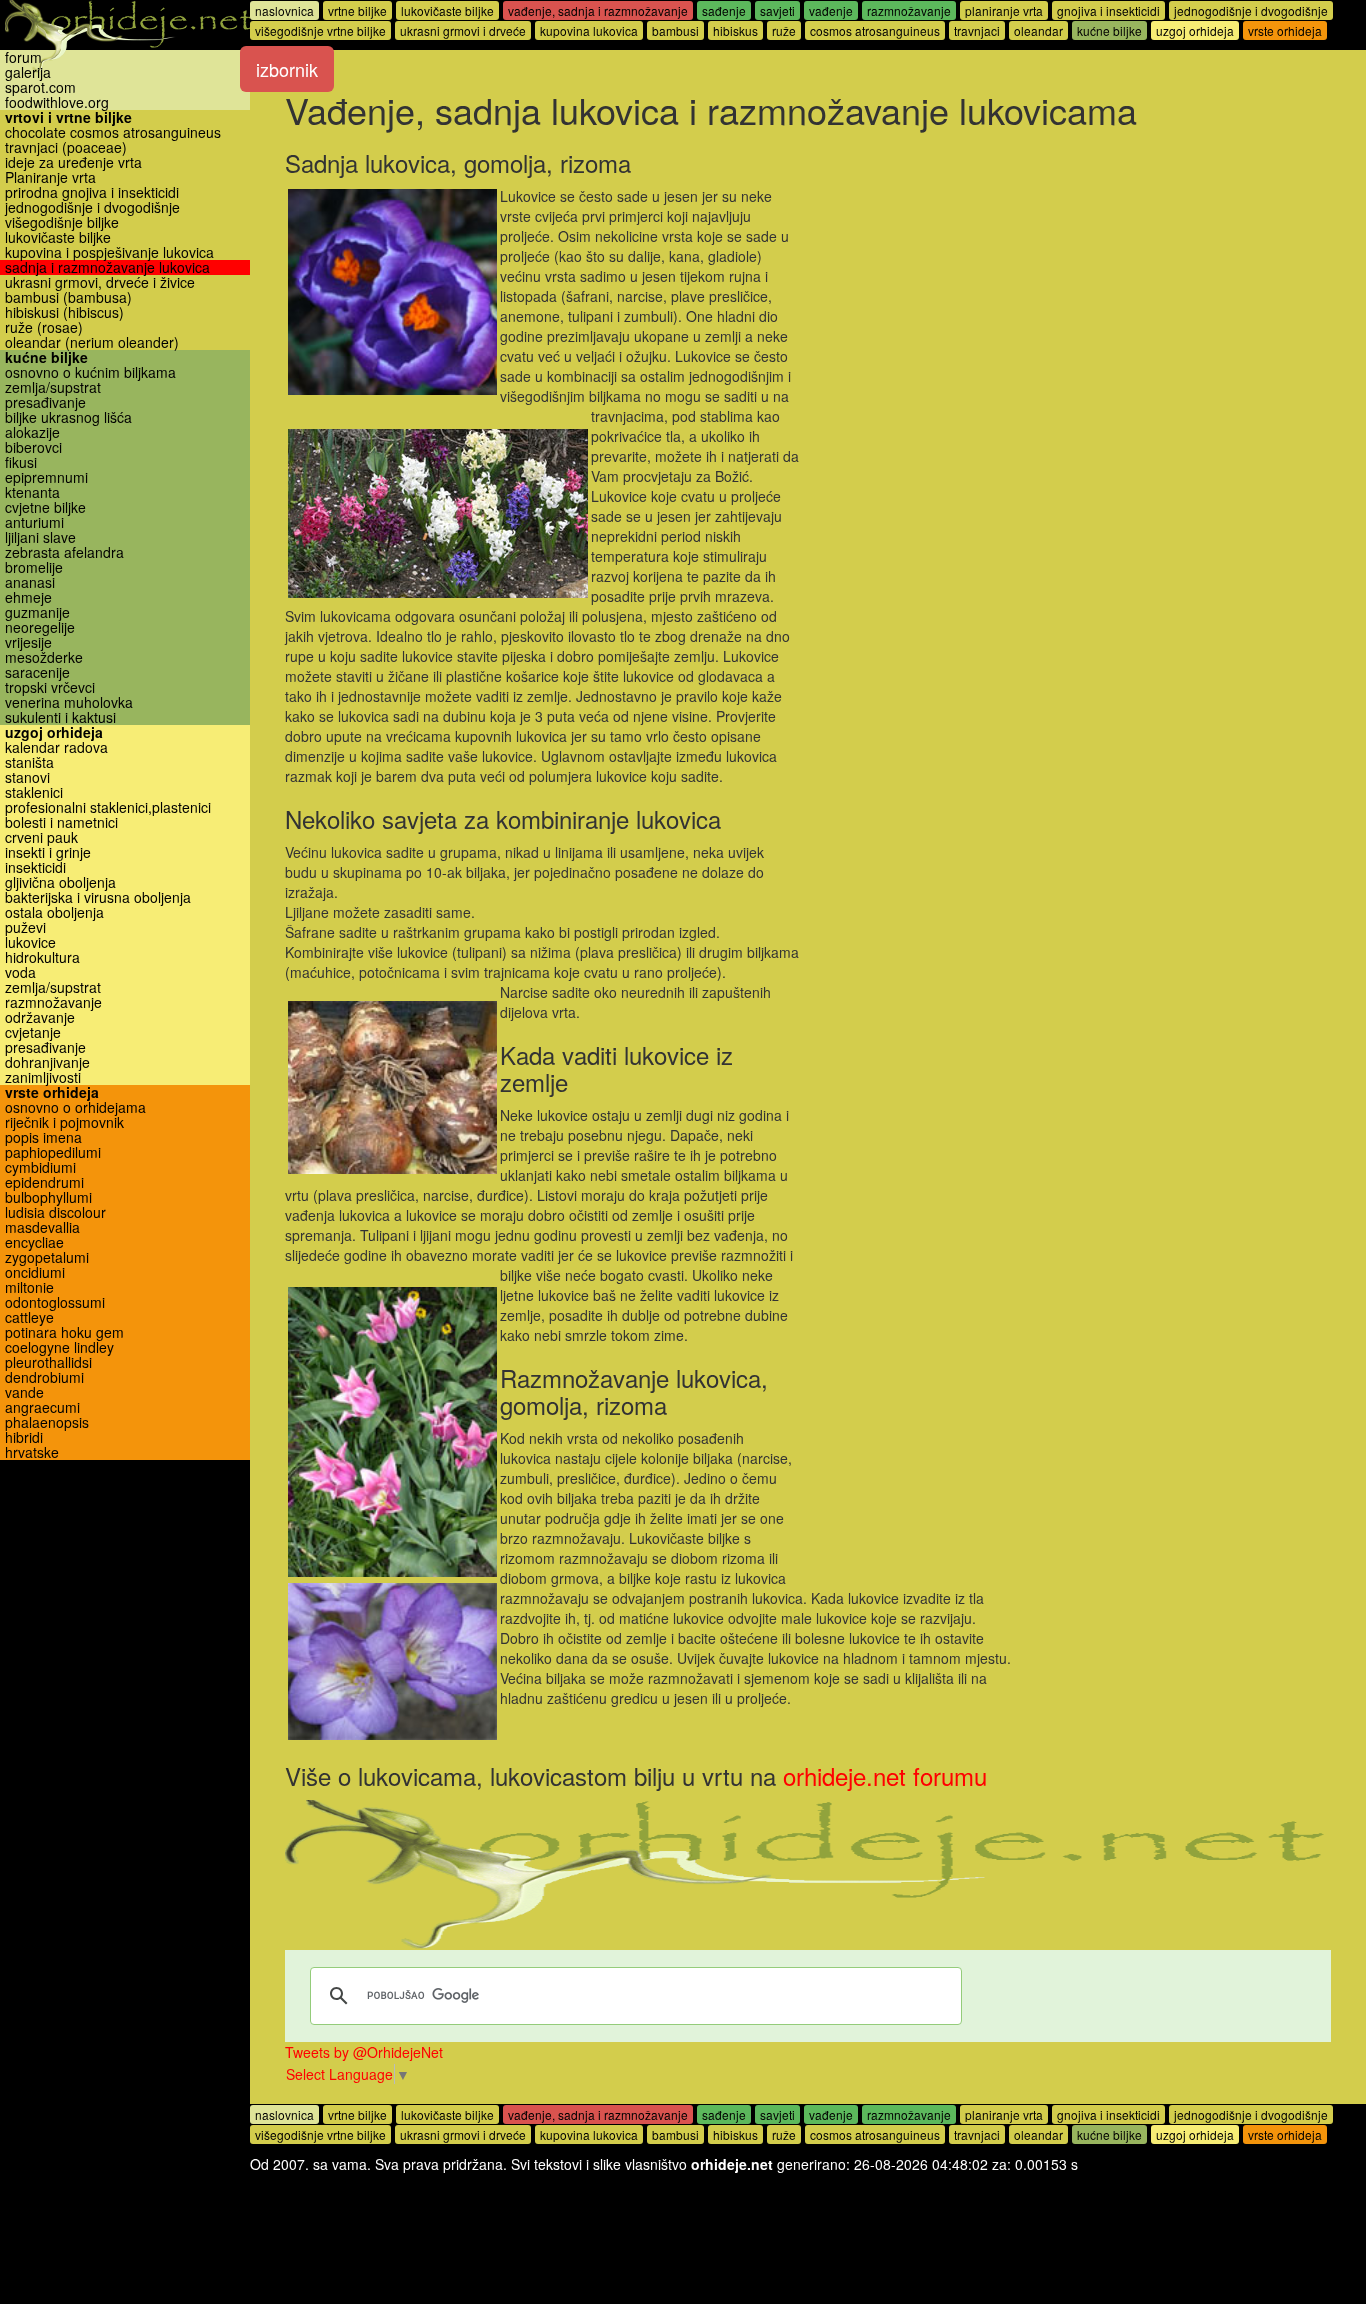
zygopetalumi (47, 1257)
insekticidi (35, 867)
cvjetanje (33, 1032)
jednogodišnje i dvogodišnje (92, 207)
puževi (25, 927)
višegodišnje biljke (62, 222)
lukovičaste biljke (58, 237)
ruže (784, 30)
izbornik (287, 69)
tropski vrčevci (50, 687)
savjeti (777, 10)
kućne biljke (46, 357)
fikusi (21, 462)
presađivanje (45, 402)
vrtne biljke (357, 10)
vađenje (831, 10)
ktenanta (32, 492)
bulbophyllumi (48, 1197)
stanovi (27, 777)
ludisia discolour (55, 1212)
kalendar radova (56, 747)
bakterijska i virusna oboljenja (98, 897)
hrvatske (32, 1452)
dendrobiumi (44, 1377)
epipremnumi (46, 477)
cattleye (29, 1317)
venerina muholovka (69, 702)
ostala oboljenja (54, 912)
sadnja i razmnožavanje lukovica (107, 267)
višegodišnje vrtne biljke (320, 30)
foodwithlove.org (57, 102)
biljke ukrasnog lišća (68, 417)
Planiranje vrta (50, 177)
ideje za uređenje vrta (73, 162)
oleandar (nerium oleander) (92, 342)
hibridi (24, 1437)
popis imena (43, 1137)
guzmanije (37, 612)
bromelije (34, 567)
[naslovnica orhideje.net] (125, 36)
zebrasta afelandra (64, 552)
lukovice (30, 942)
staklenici (34, 792)
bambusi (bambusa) (68, 297)
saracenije (37, 672)
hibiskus (735, 30)
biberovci (33, 447)
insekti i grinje (48, 852)
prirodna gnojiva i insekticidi (92, 192)
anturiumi (34, 522)
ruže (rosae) (44, 327)
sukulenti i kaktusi (60, 717)
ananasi (30, 582)
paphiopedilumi (53, 1152)
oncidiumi (35, 1272)
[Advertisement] (1066, 283)
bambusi (675, 30)
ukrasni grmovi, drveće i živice (100, 282)
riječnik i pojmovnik (64, 1122)
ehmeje (28, 597)
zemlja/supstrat (53, 387)
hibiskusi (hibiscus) (64, 312)
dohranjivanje (47, 1062)
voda (20, 972)
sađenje (724, 10)
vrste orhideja (52, 1092)
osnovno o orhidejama (75, 1107)
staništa (29, 762)
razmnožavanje (53, 1002)
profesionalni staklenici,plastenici (108, 807)
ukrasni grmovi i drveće (463, 30)
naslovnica (284, 10)
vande (24, 1392)
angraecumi (42, 1407)
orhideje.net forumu (885, 1775)
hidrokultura (42, 957)
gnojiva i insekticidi (1108, 10)
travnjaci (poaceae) (66, 147)
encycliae (34, 1242)
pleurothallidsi (48, 1362)
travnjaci (977, 30)
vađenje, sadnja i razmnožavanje (598, 10)
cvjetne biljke (45, 507)
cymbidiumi (40, 1167)
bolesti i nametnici (61, 822)
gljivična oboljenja (60, 882)
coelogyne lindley (59, 1347)
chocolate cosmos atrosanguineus (113, 132)
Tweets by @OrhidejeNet (364, 2052)
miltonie (29, 1287)
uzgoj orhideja (54, 732)
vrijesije (28, 642)
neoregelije (40, 627)
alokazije (32, 432)
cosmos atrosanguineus (875, 30)
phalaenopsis (47, 1422)
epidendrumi (44, 1182)
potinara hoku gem (64, 1332)
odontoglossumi (55, 1302)
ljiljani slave (40, 537)
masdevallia (42, 1227)
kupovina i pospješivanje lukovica (109, 252)
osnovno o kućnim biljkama (90, 372)
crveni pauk (41, 837)
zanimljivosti (43, 1077)
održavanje (40, 1017)
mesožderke (44, 657)
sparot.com (40, 87)
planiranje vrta (1004, 10)
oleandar (1038, 30)
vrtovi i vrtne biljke (68, 117)
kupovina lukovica (589, 30)
